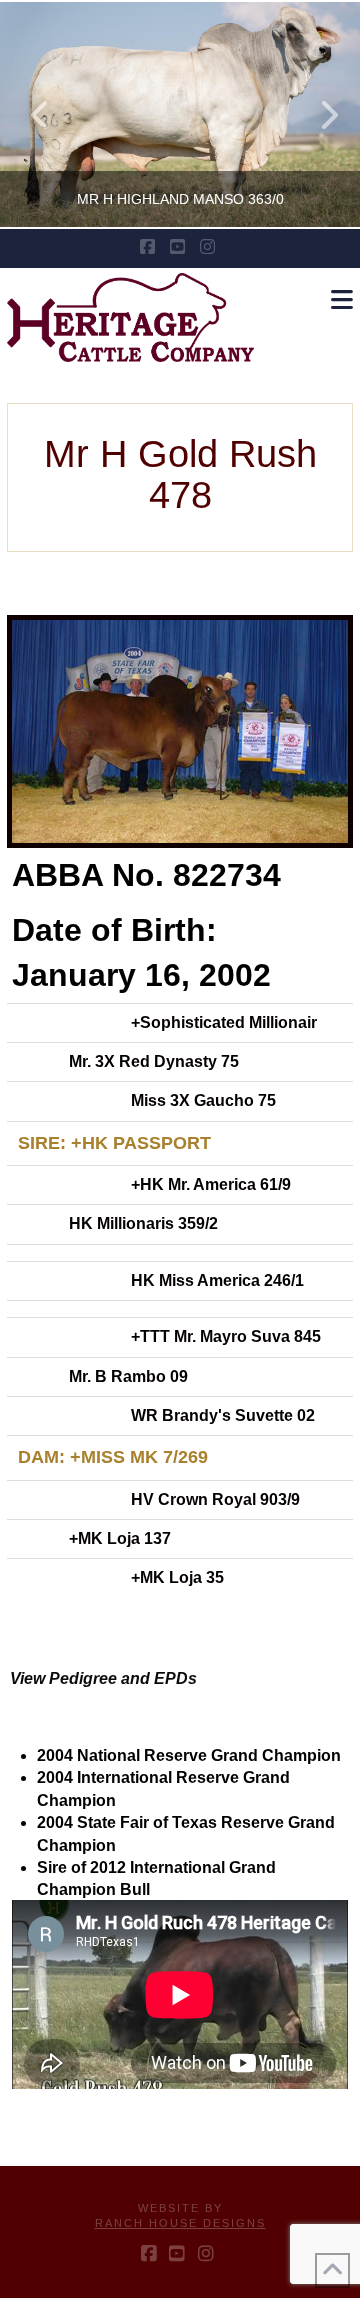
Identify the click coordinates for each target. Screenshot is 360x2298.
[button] (342, 300)
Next (317, 114)
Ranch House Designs (180, 2223)
